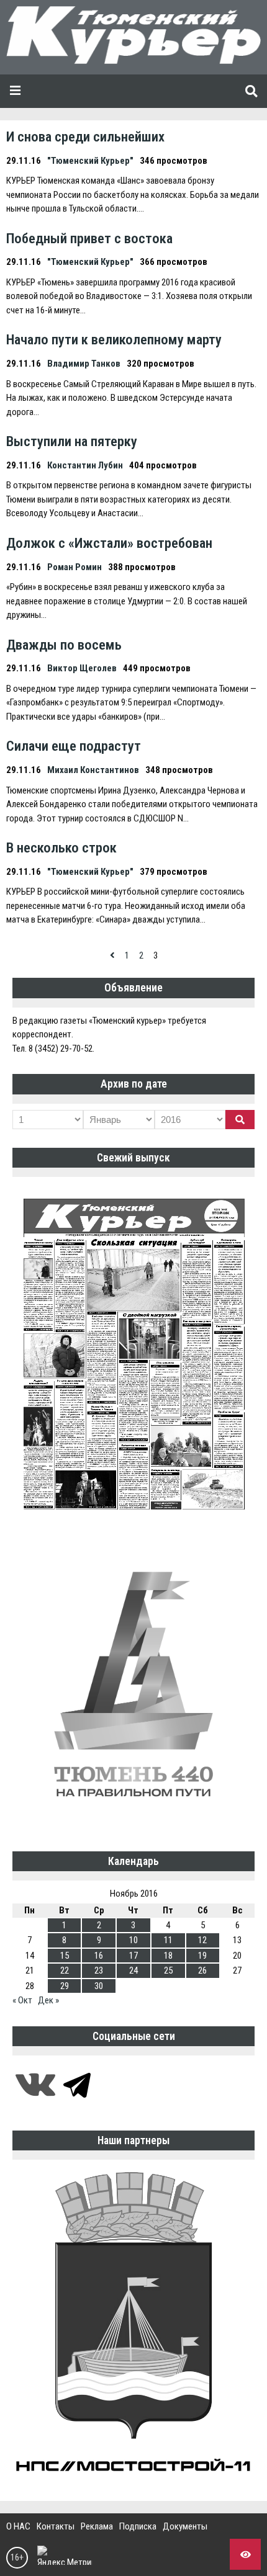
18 (168, 1956)
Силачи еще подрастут (74, 746)
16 (99, 1956)
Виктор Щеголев (82, 668)
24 (133, 1970)
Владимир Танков (84, 364)
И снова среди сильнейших (85, 136)
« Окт (22, 2000)
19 (202, 1956)
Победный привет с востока (89, 238)
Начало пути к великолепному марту (114, 339)
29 (65, 1986)
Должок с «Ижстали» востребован (109, 543)
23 (99, 1970)
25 (168, 1970)
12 (202, 1940)
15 (65, 1956)
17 (133, 1956)
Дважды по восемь (64, 645)
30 (99, 1986)
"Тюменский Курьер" (90, 161)
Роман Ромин (75, 567)
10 (133, 1940)
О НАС (18, 2526)
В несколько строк (61, 847)
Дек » (48, 2000)
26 (202, 1970)
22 (65, 1970)
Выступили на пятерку (72, 441)
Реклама (97, 2526)
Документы (185, 2526)
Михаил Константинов (93, 770)
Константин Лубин (85, 465)
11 (168, 1940)
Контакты (56, 2526)
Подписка (138, 2526)
